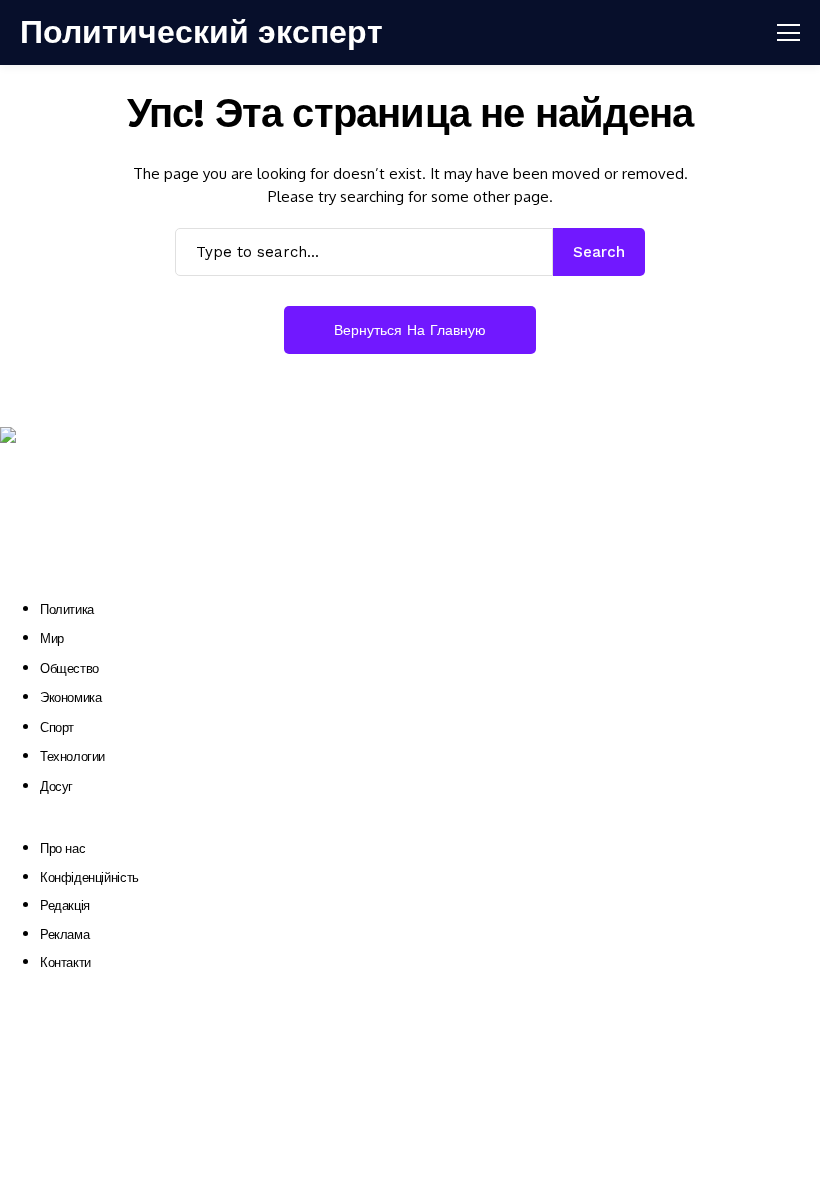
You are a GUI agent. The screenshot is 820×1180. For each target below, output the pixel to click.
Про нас (62, 848)
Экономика (71, 697)
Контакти (65, 962)
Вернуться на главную (410, 330)
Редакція (65, 905)
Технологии (72, 756)
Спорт (57, 727)
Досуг (56, 786)
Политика (67, 609)
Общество (69, 668)
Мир (52, 638)
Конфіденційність (89, 877)
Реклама (64, 934)
